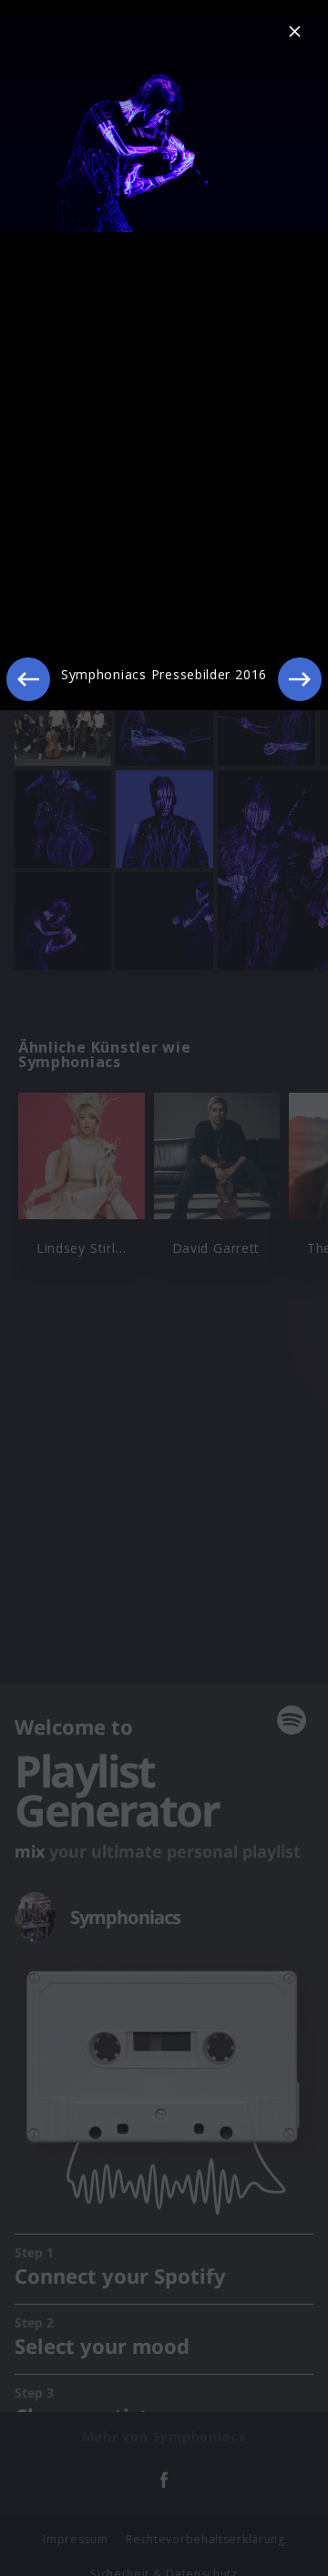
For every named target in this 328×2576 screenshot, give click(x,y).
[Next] (300, 679)
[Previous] (28, 679)
